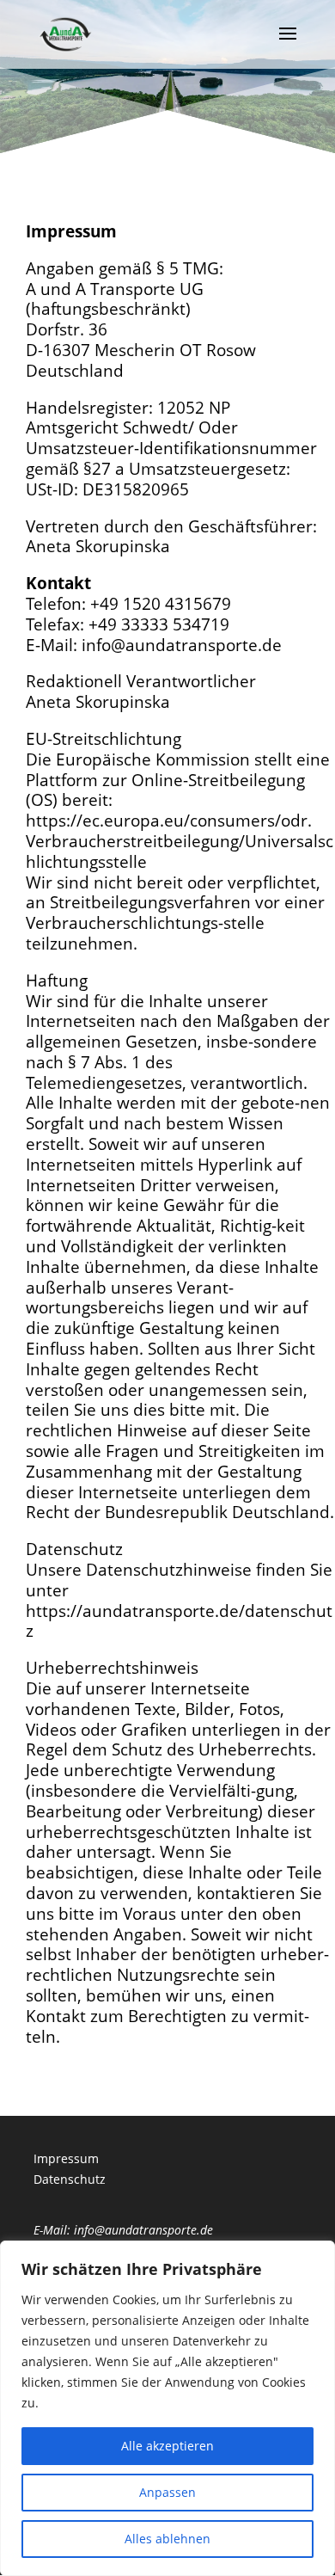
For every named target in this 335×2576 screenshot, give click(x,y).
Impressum (66, 2158)
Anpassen (167, 2492)
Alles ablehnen (167, 2539)
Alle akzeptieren (167, 2446)
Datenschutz (70, 2179)
